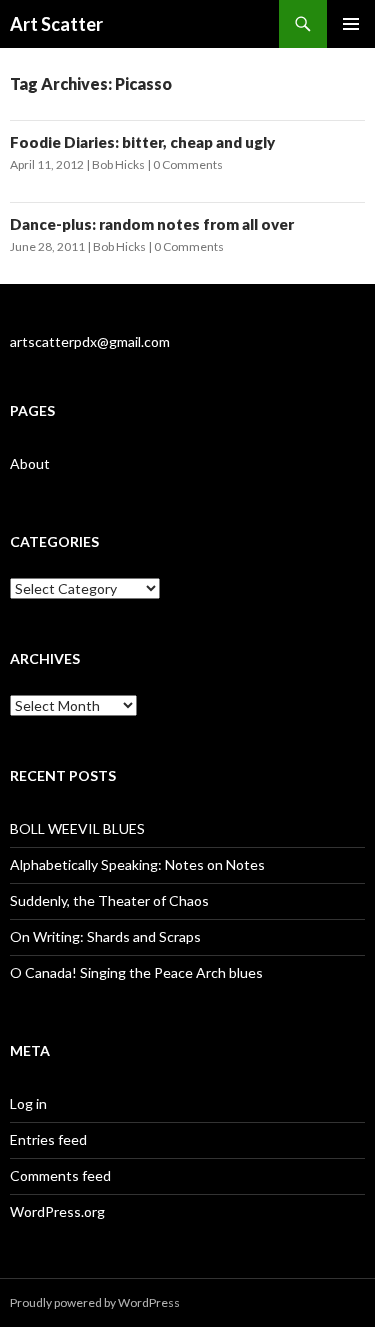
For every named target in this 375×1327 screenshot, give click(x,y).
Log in (28, 1103)
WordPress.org (57, 1211)
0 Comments (188, 164)
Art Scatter (56, 24)
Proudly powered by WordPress (95, 1302)
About (30, 463)
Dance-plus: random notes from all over (152, 224)
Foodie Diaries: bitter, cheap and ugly (142, 142)
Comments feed (60, 1175)
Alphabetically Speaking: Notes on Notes (137, 864)
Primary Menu (351, 24)
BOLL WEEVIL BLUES (77, 828)
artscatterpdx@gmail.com (90, 341)
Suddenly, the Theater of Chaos (109, 900)
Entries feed (48, 1139)
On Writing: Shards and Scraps (105, 936)
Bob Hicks (118, 164)
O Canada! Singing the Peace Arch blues (136, 972)
